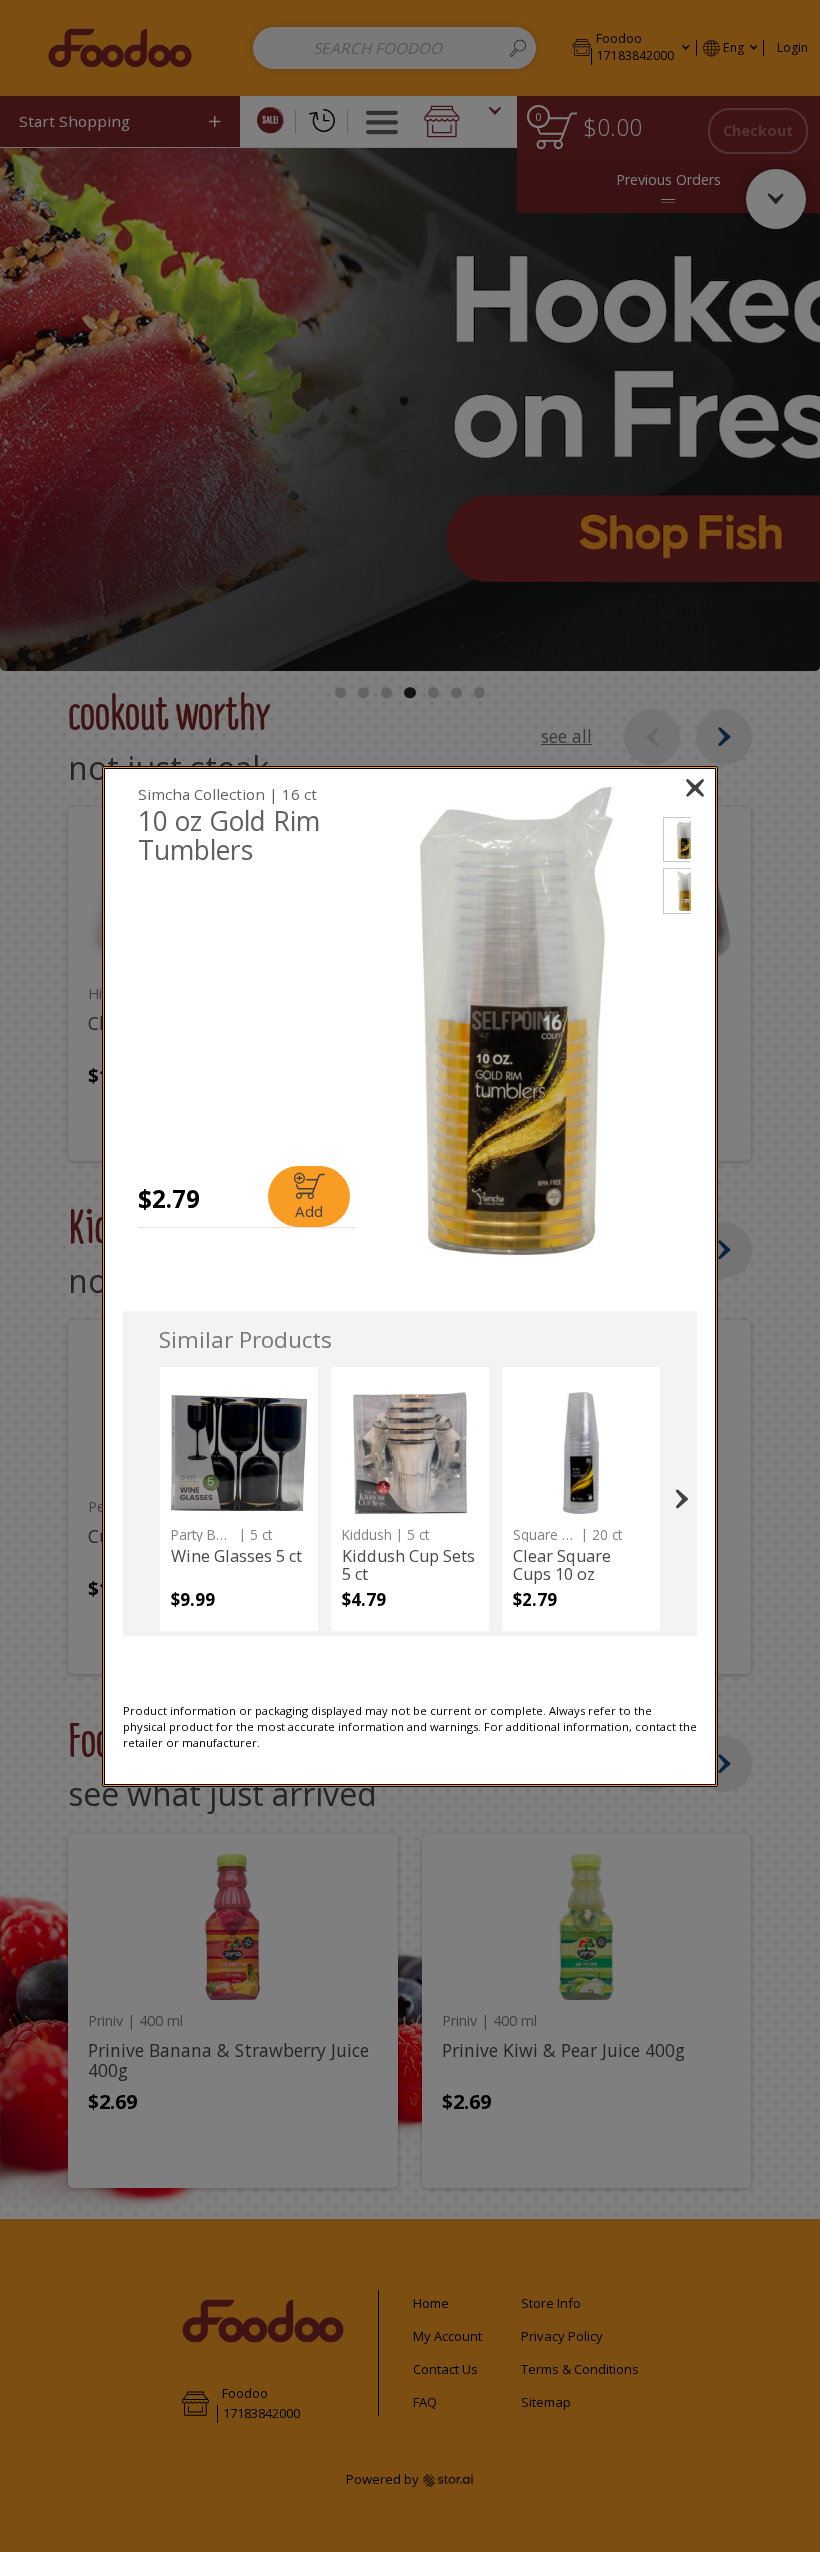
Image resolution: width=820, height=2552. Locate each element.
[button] (516, 1021)
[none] (238, 1499)
